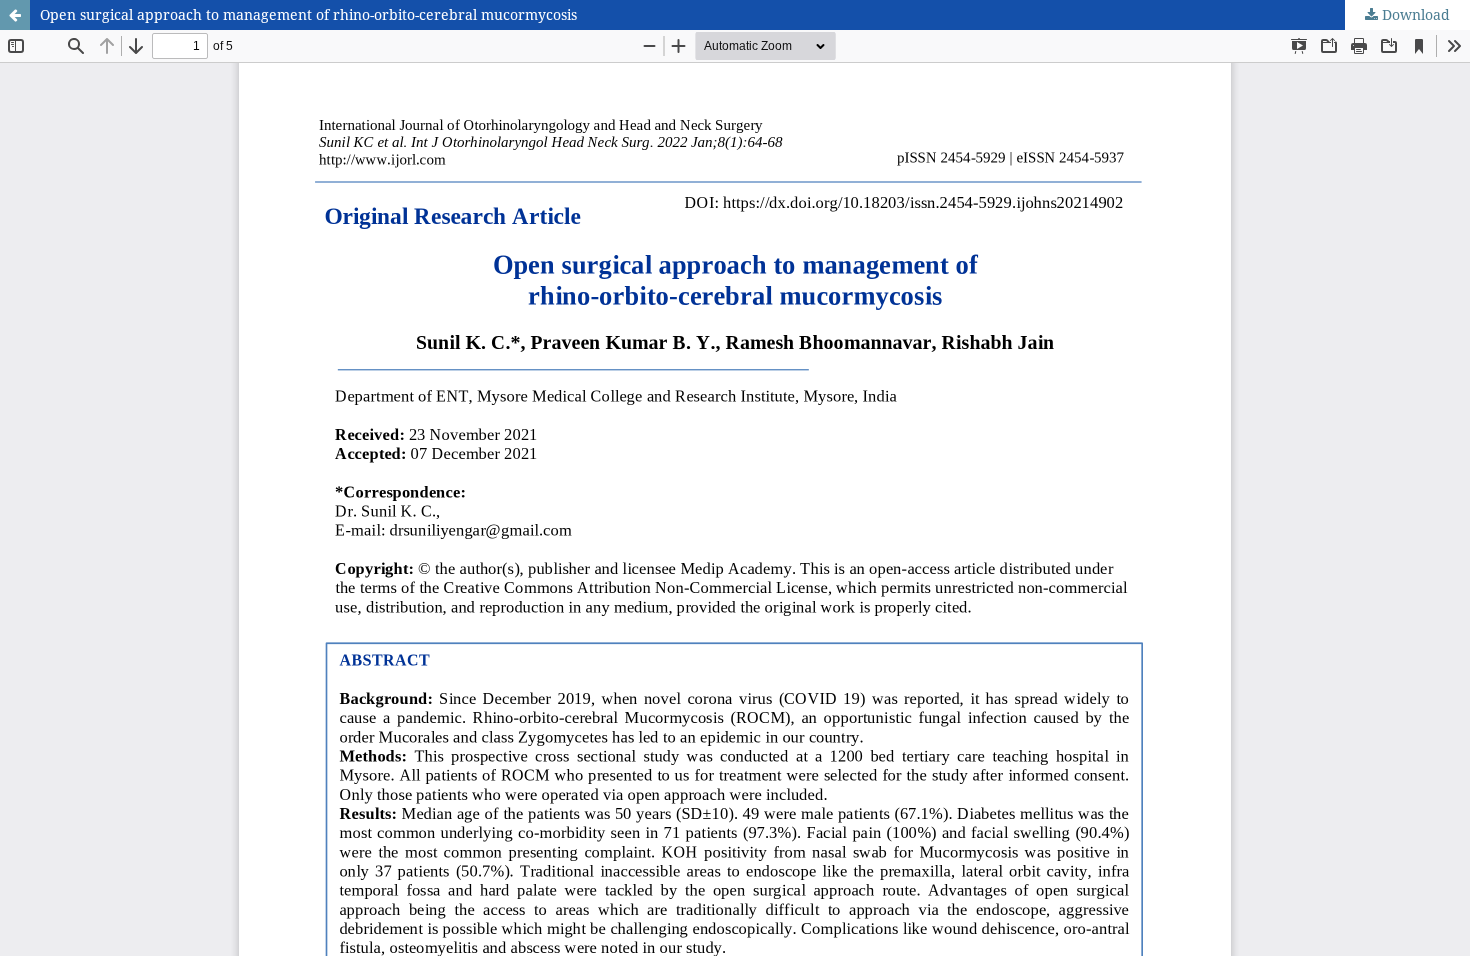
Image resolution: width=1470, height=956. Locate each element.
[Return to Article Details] (15, 15)
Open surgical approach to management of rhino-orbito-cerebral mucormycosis (308, 14)
